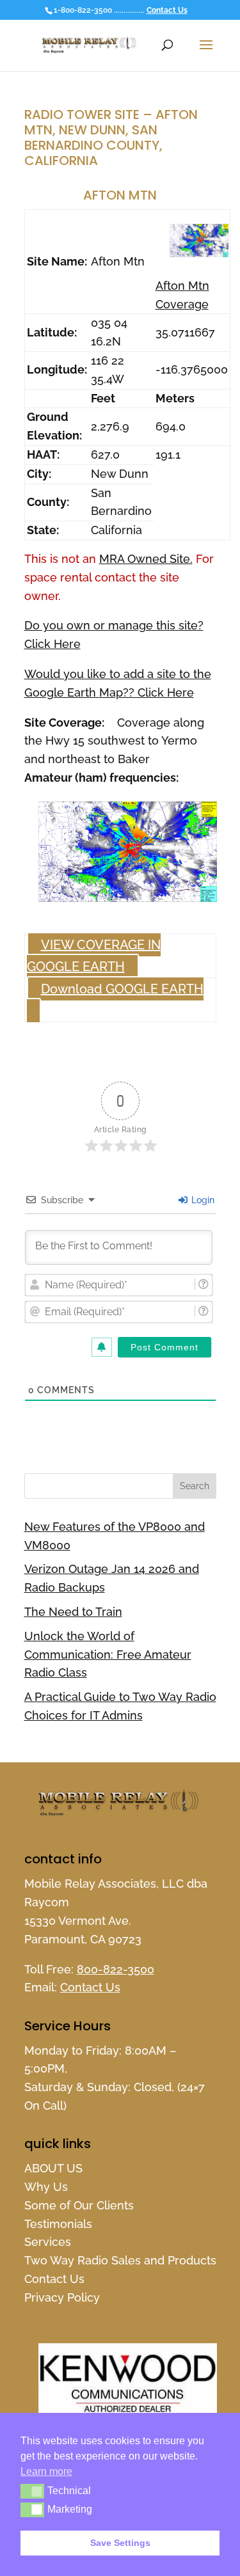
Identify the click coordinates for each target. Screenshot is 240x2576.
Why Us (46, 2187)
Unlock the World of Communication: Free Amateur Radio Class (108, 1655)
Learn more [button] (46, 2471)
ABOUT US (53, 2168)
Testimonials (58, 2224)
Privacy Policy (62, 2297)
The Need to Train (73, 1612)
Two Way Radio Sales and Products (120, 2260)
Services (48, 2242)
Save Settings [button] (120, 2543)
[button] (32, 2491)
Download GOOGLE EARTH (122, 989)
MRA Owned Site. (146, 559)
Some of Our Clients (79, 2205)
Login (202, 1200)
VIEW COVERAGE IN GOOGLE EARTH (94, 956)
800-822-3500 (116, 1969)
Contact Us (167, 10)
